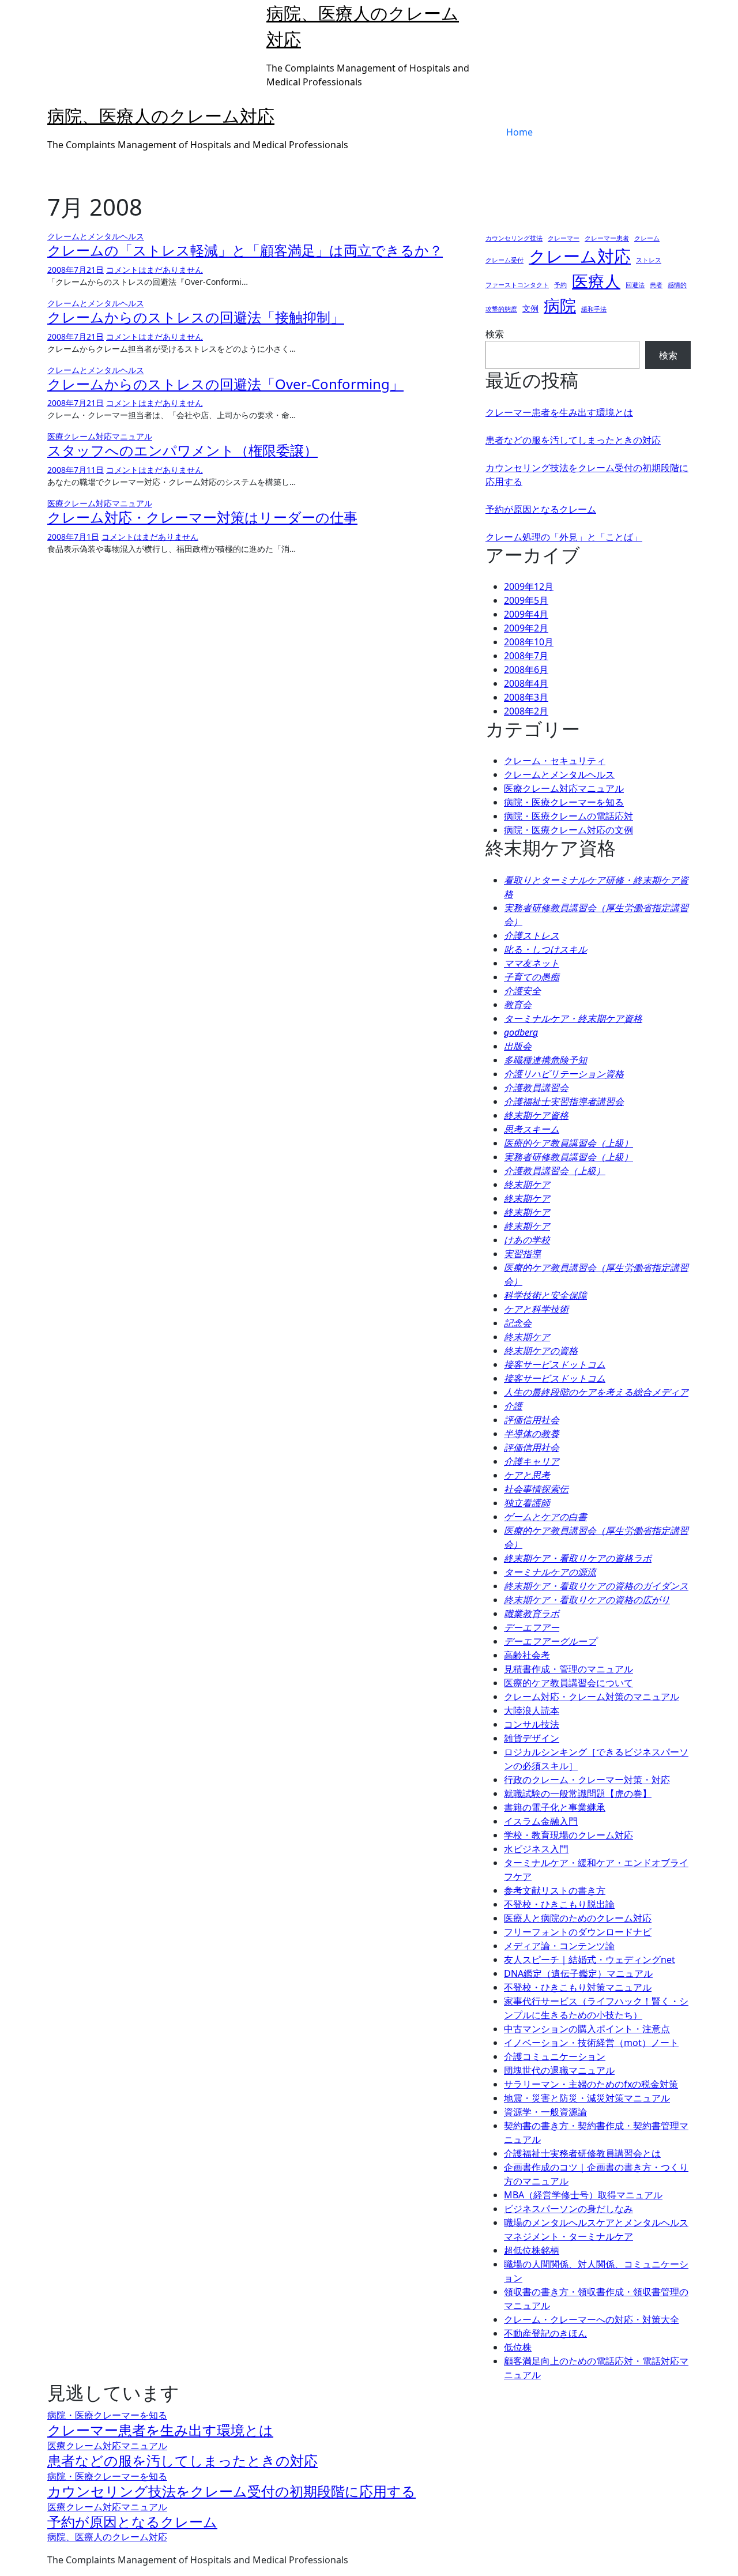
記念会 (518, 1323)
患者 (656, 285)
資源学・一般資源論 (545, 2112)
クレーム (647, 238)
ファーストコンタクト (517, 285)
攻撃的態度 (501, 309)
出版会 (518, 1046)
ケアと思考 (527, 1475)
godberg (521, 1032)
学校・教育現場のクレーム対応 (568, 1835)
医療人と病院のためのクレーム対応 (578, 1918)
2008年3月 (526, 697)
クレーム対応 (580, 256)
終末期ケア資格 (536, 1115)
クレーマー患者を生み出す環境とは (559, 412)
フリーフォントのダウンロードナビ (578, 1932)
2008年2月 (526, 711)
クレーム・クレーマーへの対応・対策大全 (592, 2319)
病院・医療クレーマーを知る (564, 802)
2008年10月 (529, 642)
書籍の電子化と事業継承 (555, 1807)
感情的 (677, 285)
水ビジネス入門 (536, 1849)
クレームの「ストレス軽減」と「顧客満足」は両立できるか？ (245, 250)
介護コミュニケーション (555, 2056)
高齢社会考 (527, 1655)
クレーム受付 (504, 260)
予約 (560, 285)
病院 (560, 305)
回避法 (635, 285)
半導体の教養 (532, 1434)
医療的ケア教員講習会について (568, 1683)
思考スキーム (532, 1129)
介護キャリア (532, 1461)
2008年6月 (526, 670)
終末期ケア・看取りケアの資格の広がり (587, 1600)
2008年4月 (526, 683)
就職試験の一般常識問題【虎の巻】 (578, 1793)
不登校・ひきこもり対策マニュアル (578, 1987)
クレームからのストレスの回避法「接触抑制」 (196, 317)
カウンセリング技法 (514, 238)
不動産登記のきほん (545, 2333)
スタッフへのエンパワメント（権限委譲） (182, 450)
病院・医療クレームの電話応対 (568, 816)
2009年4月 (526, 614)
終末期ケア (527, 1184)
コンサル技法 (532, 1724)
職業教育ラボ (532, 1614)
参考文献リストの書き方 (555, 1890)
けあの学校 (527, 1240)
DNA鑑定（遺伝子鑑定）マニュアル (578, 1973)
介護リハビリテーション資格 (564, 1074)
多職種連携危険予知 (545, 1060)
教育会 (518, 1005)
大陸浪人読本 (532, 1710)
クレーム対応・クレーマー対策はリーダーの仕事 (202, 517)
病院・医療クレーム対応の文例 (568, 830)
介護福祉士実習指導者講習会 (564, 1101)
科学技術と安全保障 (545, 1295)
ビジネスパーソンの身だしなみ (568, 2209)
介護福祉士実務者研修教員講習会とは (582, 2153)
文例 (530, 308)
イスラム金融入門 (541, 1821)
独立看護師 (527, 1503)
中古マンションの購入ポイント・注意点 (587, 2029)
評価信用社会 (532, 1420)
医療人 (596, 281)
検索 (495, 334)
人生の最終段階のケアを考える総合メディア (596, 1392)
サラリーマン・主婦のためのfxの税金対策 (591, 2084)
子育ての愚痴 (532, 977)
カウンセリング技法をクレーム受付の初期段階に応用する (231, 2491)
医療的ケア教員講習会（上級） (568, 1143)
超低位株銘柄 (532, 2250)
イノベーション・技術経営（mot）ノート (591, 2043)
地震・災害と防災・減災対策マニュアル (587, 2098)
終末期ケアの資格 (541, 1351)
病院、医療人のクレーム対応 (161, 116)
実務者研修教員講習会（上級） (568, 1157)
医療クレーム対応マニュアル (100, 436)
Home (519, 132)
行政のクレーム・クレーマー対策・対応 (587, 1780)
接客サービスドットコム (555, 1364)
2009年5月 (526, 600)
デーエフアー (532, 1627)
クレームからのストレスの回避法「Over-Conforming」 (225, 384)
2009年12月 (529, 586)
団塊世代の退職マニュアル (559, 2070)
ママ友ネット (532, 963)
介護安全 (522, 991)
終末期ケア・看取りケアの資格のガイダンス (596, 1586)
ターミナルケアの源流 (550, 1572)
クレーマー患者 (607, 238)
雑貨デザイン (532, 1738)
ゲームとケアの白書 (545, 1517)
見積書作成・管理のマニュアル (568, 1669)
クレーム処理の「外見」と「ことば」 (564, 537)
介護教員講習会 (536, 1088)
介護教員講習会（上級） (555, 1171)
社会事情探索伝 (536, 1489)
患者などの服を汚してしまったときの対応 (573, 440)
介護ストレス (532, 935)
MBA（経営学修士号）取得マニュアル (583, 2195)
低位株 (518, 2347)
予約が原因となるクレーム (541, 509)
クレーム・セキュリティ (555, 761)
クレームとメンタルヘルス (96, 236)
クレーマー (564, 238)
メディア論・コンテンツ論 (559, 1946)
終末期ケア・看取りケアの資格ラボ (578, 1558)
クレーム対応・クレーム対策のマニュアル (592, 1697)
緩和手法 (594, 309)
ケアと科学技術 (536, 1309)
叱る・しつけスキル (545, 949)
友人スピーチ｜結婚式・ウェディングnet (590, 1960)
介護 (513, 1406)
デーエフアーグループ (550, 1641)
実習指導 (522, 1254)
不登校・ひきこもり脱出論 (559, 1904)
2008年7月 (526, 656)
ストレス (649, 260)
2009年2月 (526, 628)
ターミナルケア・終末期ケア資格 (573, 1018)
